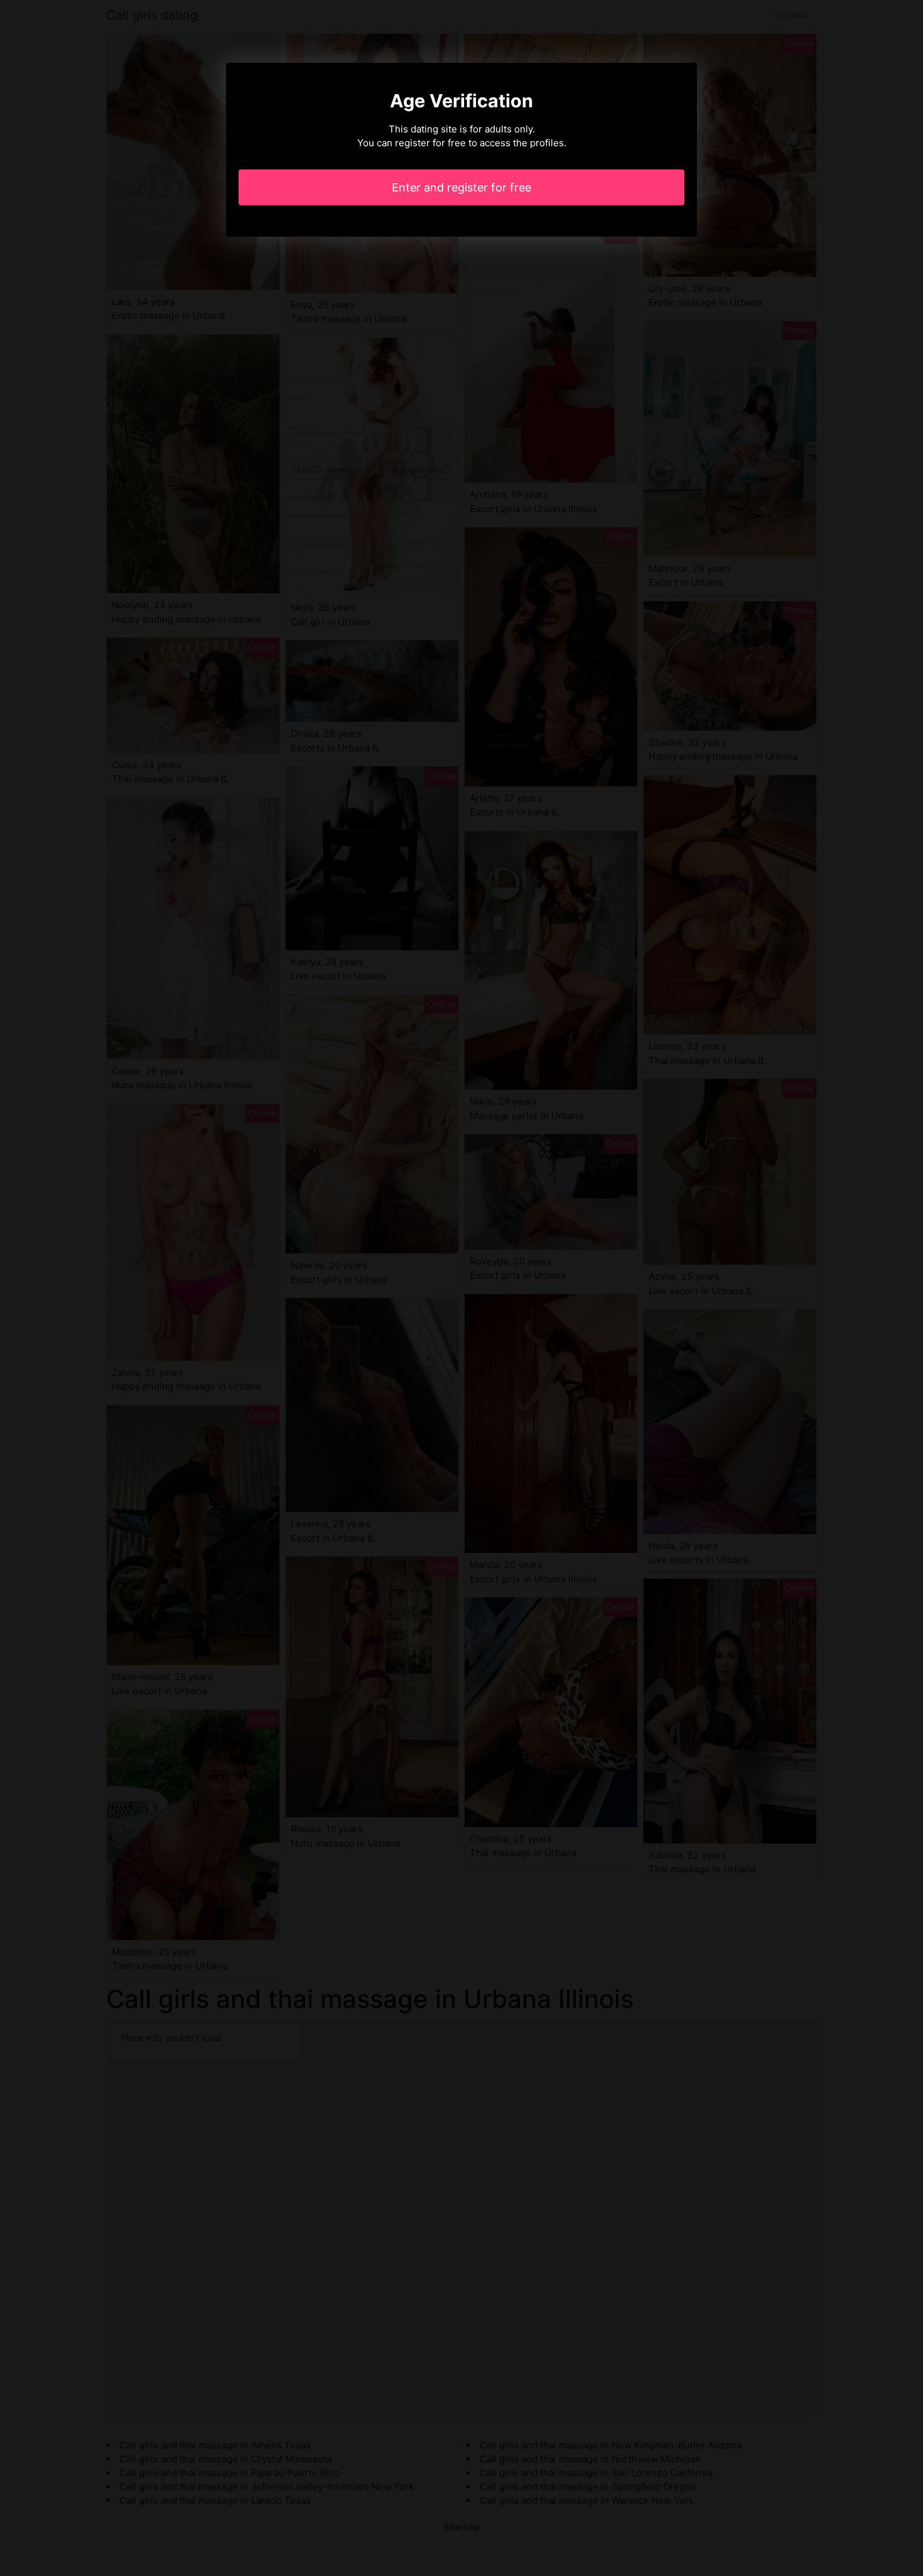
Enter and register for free (462, 187)
